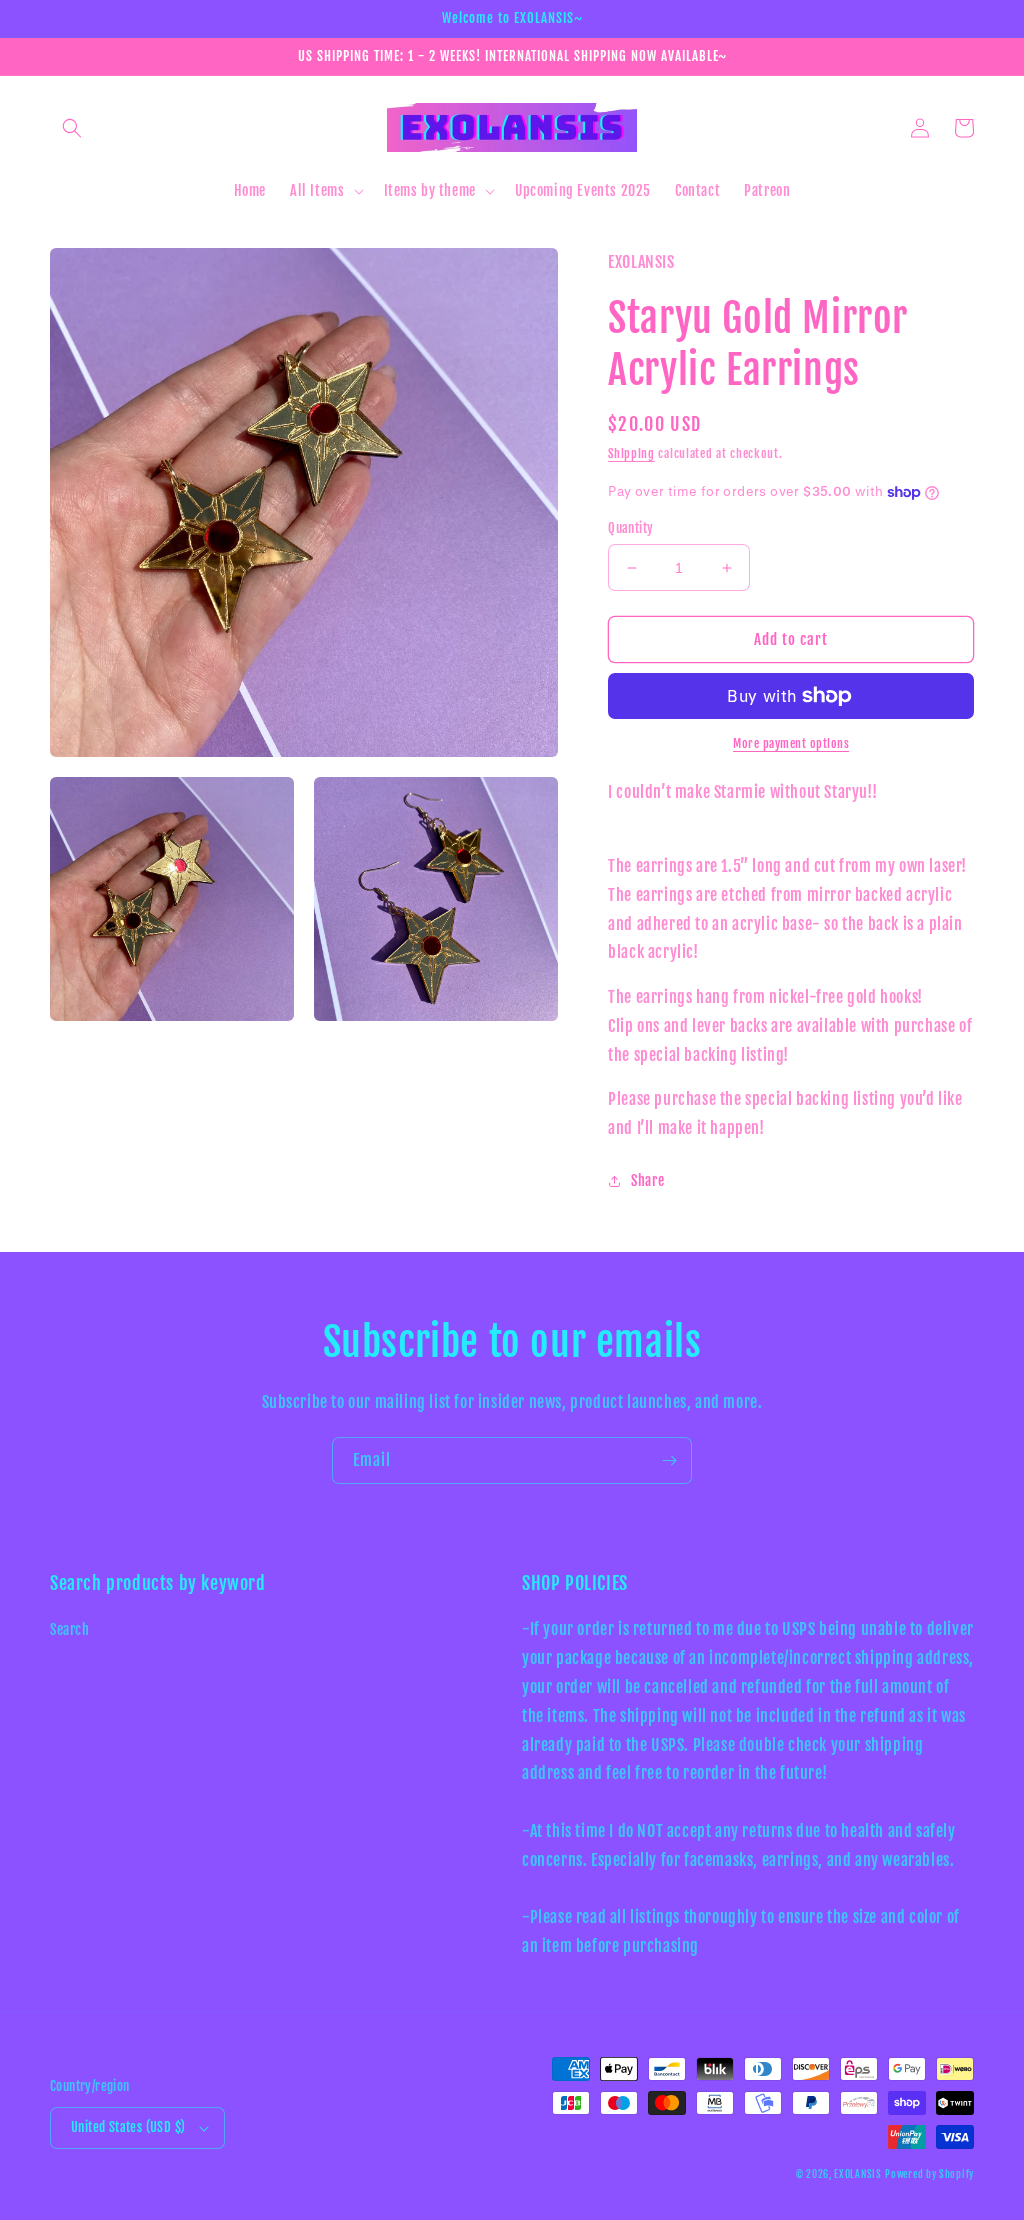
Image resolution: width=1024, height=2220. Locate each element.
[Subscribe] (669, 1460)
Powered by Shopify (929, 2174)
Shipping (631, 453)
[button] (72, 128)
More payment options (791, 743)
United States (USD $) (128, 2127)
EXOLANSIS (857, 2174)
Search (70, 1629)
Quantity (630, 528)
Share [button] (647, 1180)
